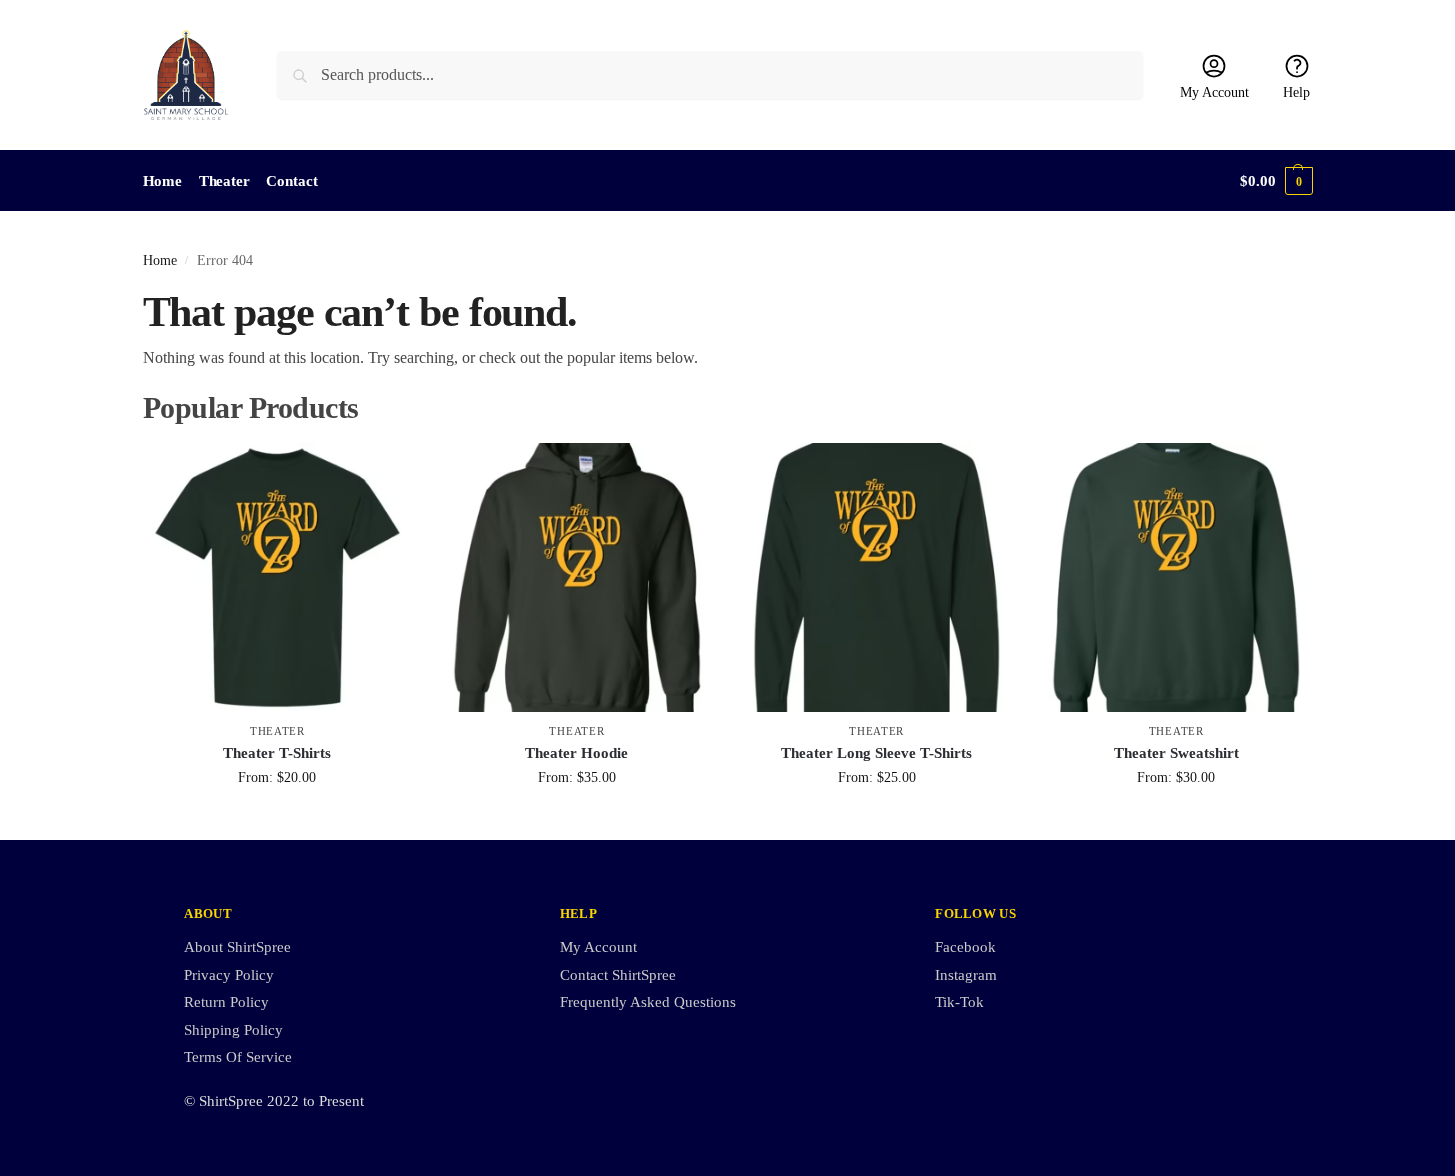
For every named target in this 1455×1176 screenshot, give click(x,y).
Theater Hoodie (576, 753)
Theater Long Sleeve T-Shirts (876, 753)
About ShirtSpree (237, 947)
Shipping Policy (233, 1030)
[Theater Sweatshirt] (1176, 578)
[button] (1276, 181)
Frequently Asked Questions (648, 1002)
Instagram (966, 975)
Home (160, 260)
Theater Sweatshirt (1176, 753)
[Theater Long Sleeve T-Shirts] (877, 578)
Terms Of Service (238, 1057)
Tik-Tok (959, 1002)
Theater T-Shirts (277, 753)
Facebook (965, 947)
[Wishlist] (382, 473)
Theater (277, 731)
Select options (277, 819)
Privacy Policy (229, 975)
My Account (1214, 92)
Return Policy (226, 1002)
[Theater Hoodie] (577, 578)
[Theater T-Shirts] (278, 578)
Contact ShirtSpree (618, 975)
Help (1296, 92)
